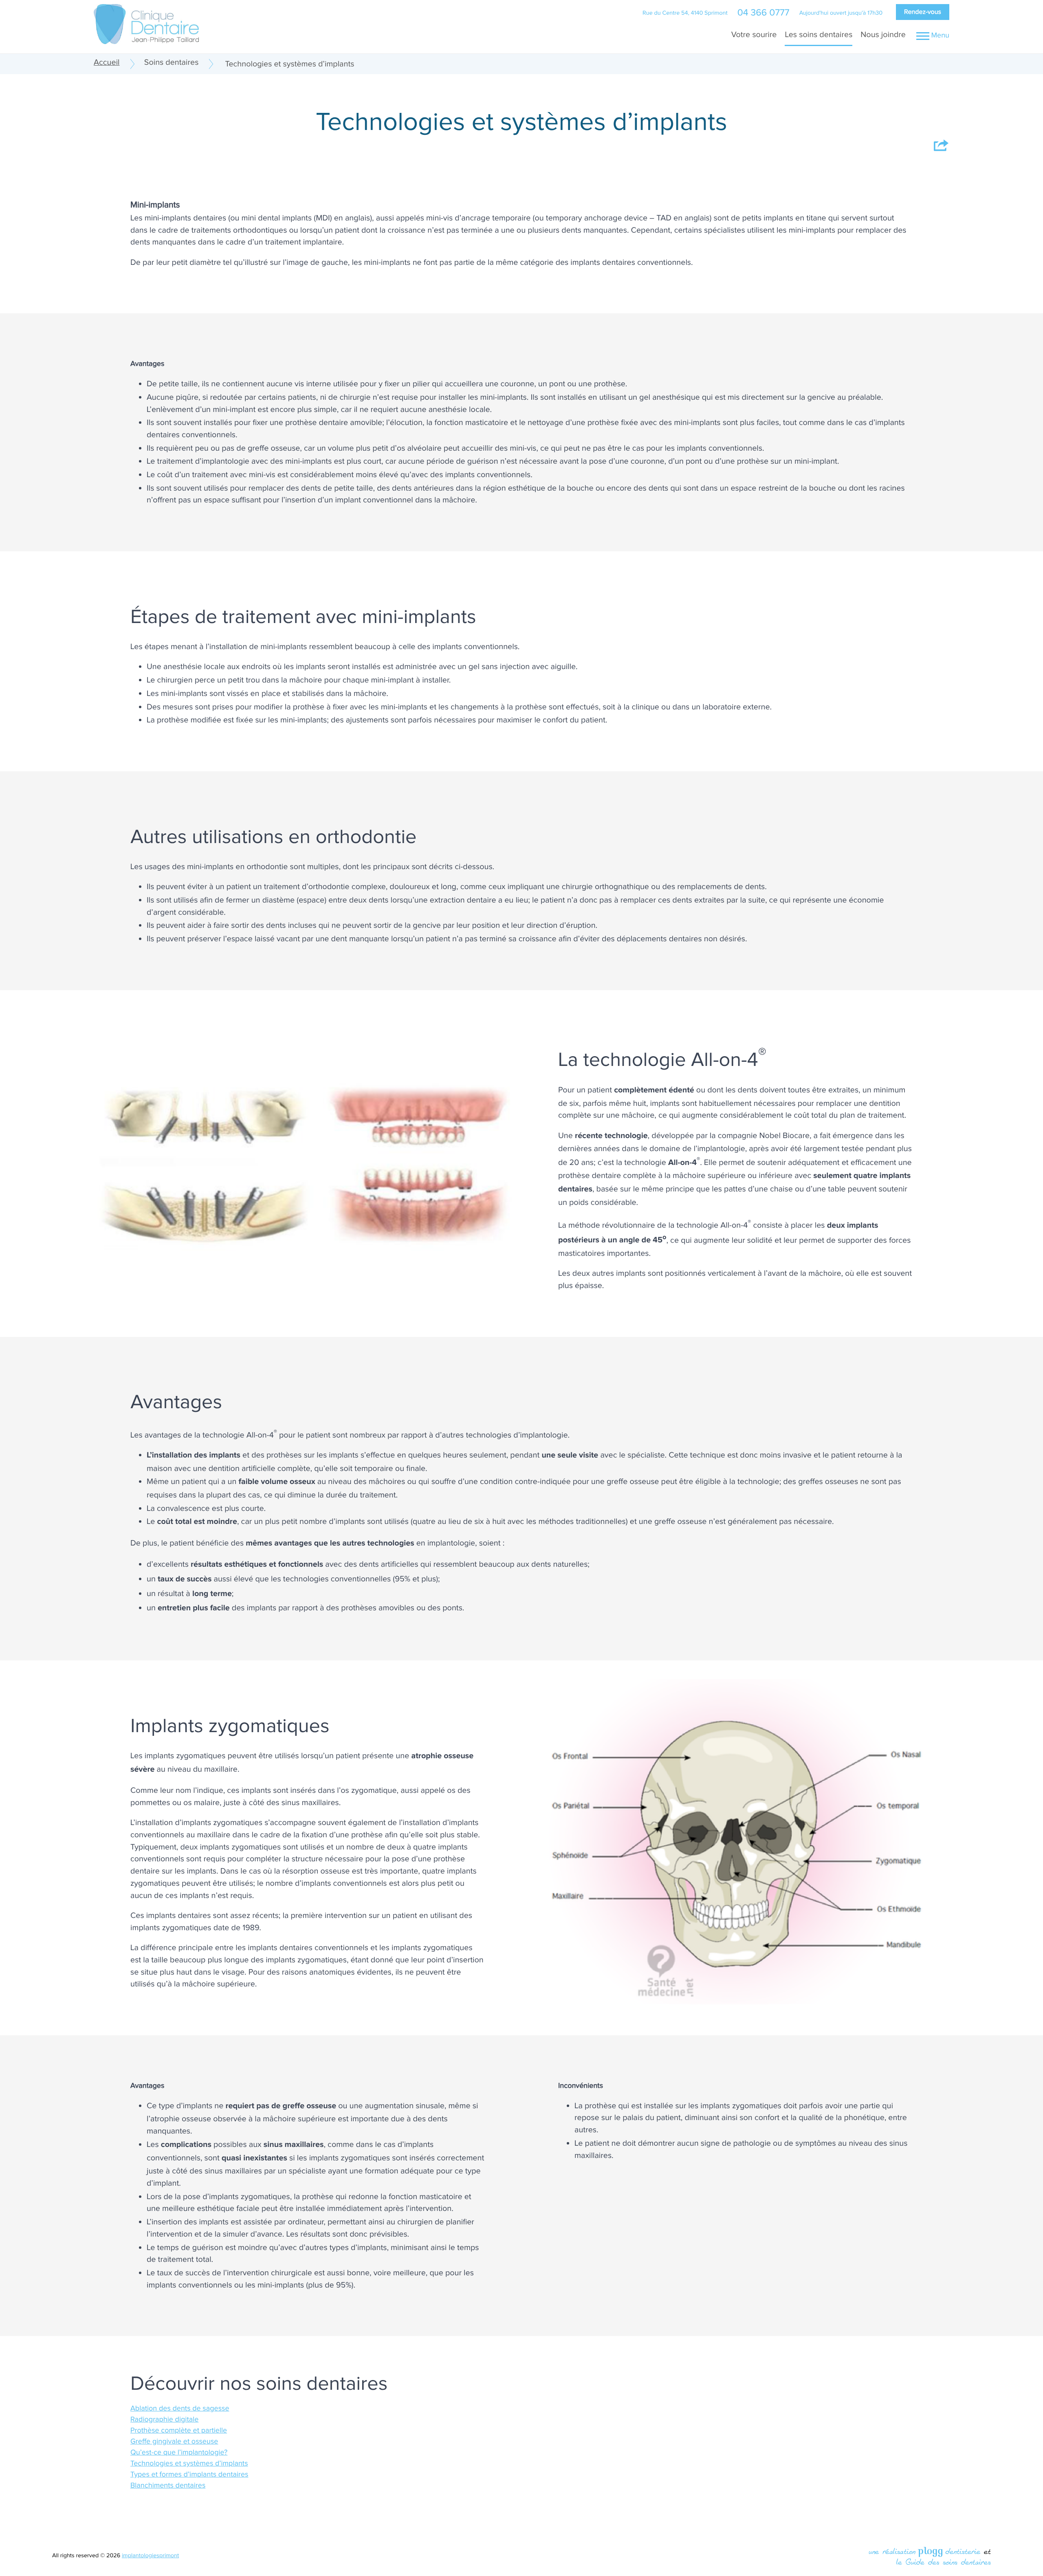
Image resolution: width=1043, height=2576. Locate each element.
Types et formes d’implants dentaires (189, 2475)
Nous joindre (883, 35)
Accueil (107, 62)
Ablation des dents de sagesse (180, 2409)
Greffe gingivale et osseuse (174, 2442)
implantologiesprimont (150, 2556)
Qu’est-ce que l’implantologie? (179, 2453)
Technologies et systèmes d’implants (189, 2464)
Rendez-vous (923, 12)
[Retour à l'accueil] (146, 23)
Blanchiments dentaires (168, 2486)
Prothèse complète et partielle (179, 2431)
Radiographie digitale (164, 2420)
